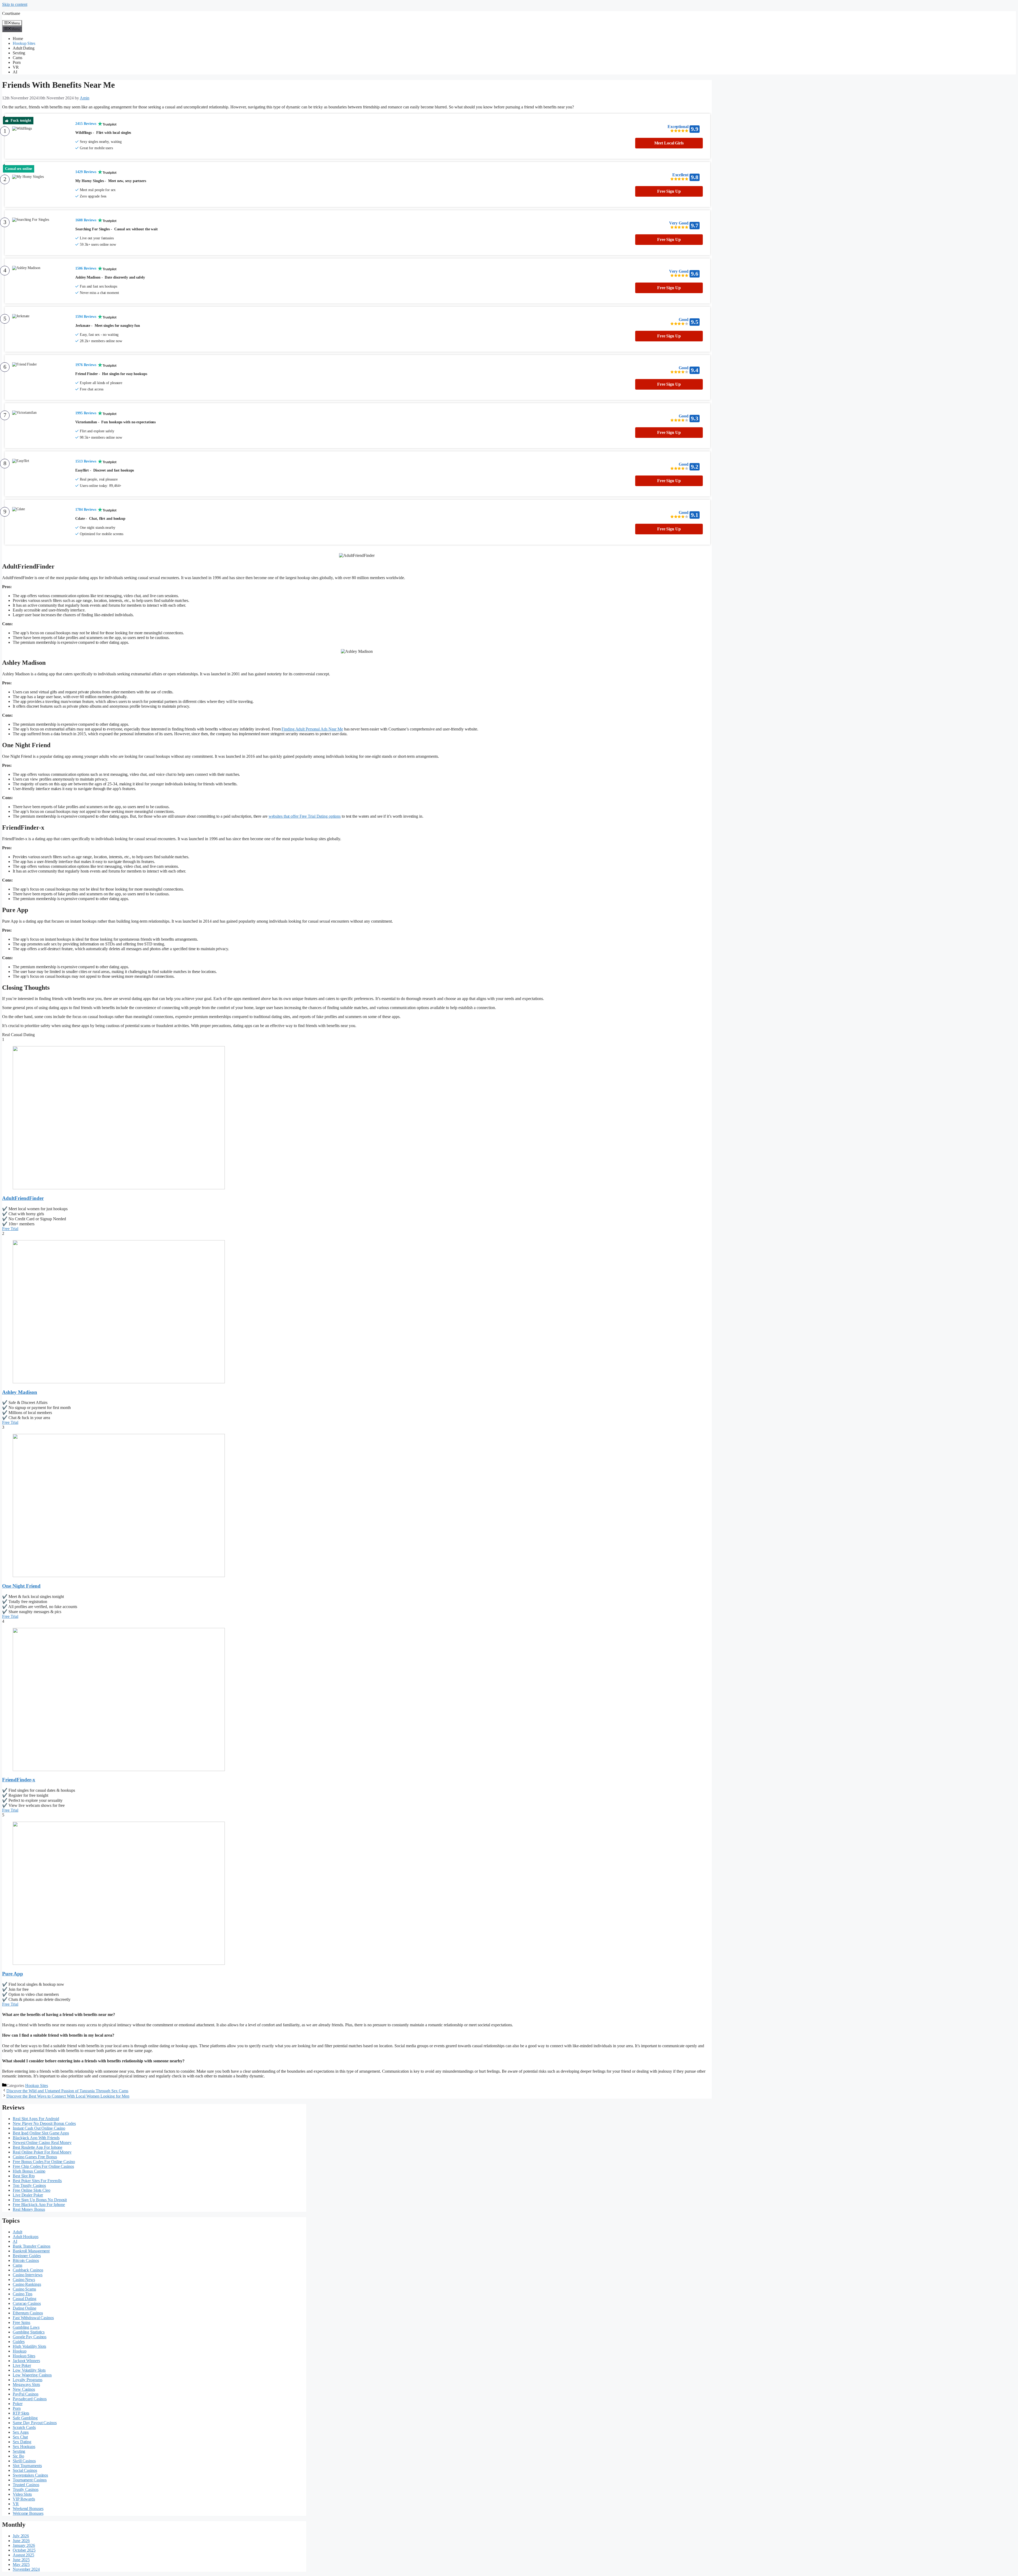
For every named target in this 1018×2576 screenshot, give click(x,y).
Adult (17, 2232)
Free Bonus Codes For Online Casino (44, 2162)
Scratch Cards (24, 2427)
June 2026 (21, 2541)
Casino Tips (23, 2294)
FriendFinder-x (19, 1780)
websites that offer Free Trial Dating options (305, 816)
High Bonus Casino (29, 2171)
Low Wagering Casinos (32, 2375)
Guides (19, 2342)
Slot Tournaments (27, 2466)
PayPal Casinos (26, 2394)
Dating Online (25, 2308)
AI (15, 72)
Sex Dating (22, 2442)
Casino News (24, 2280)
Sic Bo (18, 2456)
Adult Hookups (26, 2237)
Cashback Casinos (28, 2270)
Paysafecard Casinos (30, 2399)
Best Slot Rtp (24, 2176)
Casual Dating (25, 2299)
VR (16, 67)
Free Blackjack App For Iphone (39, 2205)
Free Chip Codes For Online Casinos (43, 2166)
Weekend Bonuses (28, 2509)
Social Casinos (25, 2470)
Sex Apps (21, 2432)
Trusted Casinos (26, 2485)
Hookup (19, 2351)
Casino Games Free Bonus (35, 2157)
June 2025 (21, 2560)
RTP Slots (21, 2413)
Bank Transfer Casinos (32, 2246)
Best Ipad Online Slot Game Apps (41, 2133)
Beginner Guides (27, 2256)
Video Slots (22, 2494)
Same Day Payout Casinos (35, 2423)
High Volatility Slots (29, 2346)
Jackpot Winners (26, 2361)
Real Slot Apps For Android (36, 2119)
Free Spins (21, 2322)
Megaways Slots (26, 2385)
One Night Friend (21, 1586)
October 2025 (24, 2550)
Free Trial (10, 1229)
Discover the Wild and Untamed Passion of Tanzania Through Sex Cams (67, 2091)
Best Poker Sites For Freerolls (37, 2181)
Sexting (19, 53)
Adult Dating (24, 48)
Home (18, 39)
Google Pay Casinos (30, 2337)
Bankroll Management (31, 2251)
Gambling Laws (26, 2327)
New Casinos (24, 2389)
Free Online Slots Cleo (32, 2190)
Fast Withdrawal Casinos (33, 2318)
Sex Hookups (24, 2447)
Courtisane (11, 13)
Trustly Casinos (26, 2489)
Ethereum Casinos (28, 2313)
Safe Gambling (25, 2418)
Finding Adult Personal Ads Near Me (312, 729)
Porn (17, 62)
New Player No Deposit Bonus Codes (44, 2123)
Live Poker (22, 2365)
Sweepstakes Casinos (30, 2475)
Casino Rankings (27, 2284)
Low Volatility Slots (29, 2370)
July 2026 (21, 2536)
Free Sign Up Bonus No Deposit (40, 2200)
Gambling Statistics (29, 2332)
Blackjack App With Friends (36, 2138)
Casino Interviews (28, 2275)
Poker (18, 2404)
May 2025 (21, 2564)
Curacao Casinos (27, 2303)
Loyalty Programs (27, 2380)
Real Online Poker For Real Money (42, 2152)
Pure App (13, 1974)
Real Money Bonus (29, 2209)
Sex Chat (20, 2437)
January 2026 (24, 2545)
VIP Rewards (24, 2499)
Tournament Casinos (30, 2480)
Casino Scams (24, 2289)
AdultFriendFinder (23, 1198)
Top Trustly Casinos (29, 2185)
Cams (17, 58)
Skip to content (15, 4)
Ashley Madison (20, 1392)
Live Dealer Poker (28, 2195)
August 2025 (23, 2555)
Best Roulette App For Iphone (38, 2147)
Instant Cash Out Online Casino (39, 2128)
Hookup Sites (24, 43)
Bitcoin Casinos (26, 2260)
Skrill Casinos (24, 2461)
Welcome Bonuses (28, 2513)
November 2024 (26, 2569)
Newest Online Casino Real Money (42, 2143)
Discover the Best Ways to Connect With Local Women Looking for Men (68, 2096)
